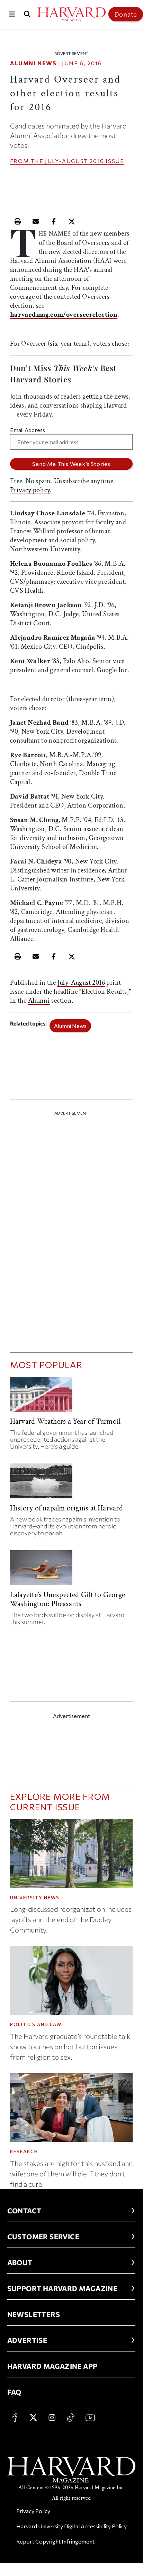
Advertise (27, 2340)
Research (24, 2152)
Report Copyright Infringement (55, 2541)
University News (35, 1898)
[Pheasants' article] (71, 1570)
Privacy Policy (33, 2511)
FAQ (14, 2392)
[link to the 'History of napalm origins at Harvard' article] (71, 1484)
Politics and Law (36, 2024)
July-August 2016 (75, 161)
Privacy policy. (31, 490)
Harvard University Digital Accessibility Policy (71, 2526)
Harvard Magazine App (52, 2366)
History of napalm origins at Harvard (66, 1508)
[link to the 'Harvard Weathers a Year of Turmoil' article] (71, 1397)
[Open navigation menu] (12, 14)
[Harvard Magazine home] (71, 14)
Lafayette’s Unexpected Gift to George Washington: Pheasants (68, 1599)
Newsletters (34, 2314)
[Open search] (27, 14)
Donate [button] (126, 14)
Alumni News (33, 63)
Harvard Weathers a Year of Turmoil (65, 1421)
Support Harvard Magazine (62, 2288)
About (20, 2262)
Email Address (28, 430)
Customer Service (43, 2236)
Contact (24, 2211)
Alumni (39, 1001)
